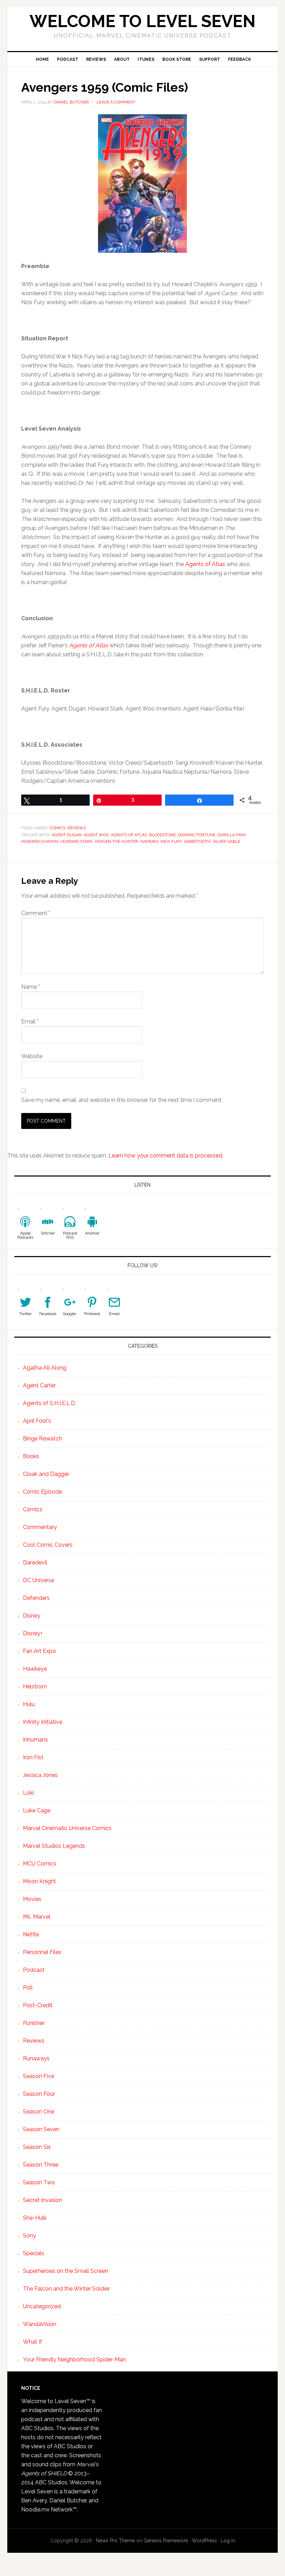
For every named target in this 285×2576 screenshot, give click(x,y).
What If (32, 2342)
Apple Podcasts (25, 1235)
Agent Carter (39, 1385)
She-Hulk (35, 2218)
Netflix (31, 1934)
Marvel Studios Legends (54, 1846)
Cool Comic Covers (48, 1545)
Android (92, 1233)
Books (31, 1456)
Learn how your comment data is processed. (166, 1156)
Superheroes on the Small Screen (66, 2271)
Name (31, 987)
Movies (32, 1899)
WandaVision (40, 2324)
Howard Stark (77, 841)
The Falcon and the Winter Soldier (66, 2289)
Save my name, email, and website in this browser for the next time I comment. (122, 1100)
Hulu (29, 1704)
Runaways (36, 2058)
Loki (28, 1793)
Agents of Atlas (205, 564)
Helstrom (35, 1686)
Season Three (41, 2165)
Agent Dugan (67, 835)
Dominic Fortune (197, 835)
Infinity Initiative (43, 1722)
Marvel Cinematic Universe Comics (67, 1828)
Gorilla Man (232, 835)
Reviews (77, 828)
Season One (39, 2112)
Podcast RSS (70, 1235)
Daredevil (35, 1563)
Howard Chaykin (40, 841)
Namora (149, 841)
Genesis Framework (166, 2541)
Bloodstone (162, 835)
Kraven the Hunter (117, 841)
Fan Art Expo (39, 1651)
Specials (34, 2253)
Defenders (36, 1598)
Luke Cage (37, 1810)
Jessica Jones (40, 1775)
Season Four (39, 2094)
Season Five (39, 2076)
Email (30, 1021)
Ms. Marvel (37, 1917)
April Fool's (37, 1421)
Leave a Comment (116, 102)
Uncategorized (42, 2306)
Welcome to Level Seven (142, 21)
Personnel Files (42, 1952)
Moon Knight (39, 1881)
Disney (32, 1616)
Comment (36, 913)
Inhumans (35, 1740)
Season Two (39, 2182)
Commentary (40, 1527)
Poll (28, 1988)
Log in (228, 2541)
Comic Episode (42, 1492)
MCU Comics (40, 1864)
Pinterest (92, 1314)
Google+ (70, 1314)
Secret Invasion (43, 2200)
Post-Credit (38, 2005)
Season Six (37, 2147)
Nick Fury (171, 841)
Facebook (48, 1314)
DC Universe (39, 1580)
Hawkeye (35, 1669)
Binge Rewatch (42, 1439)
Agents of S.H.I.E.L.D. (50, 1403)
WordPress (204, 2541)
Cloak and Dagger (46, 1474)
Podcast (34, 1970)
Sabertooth (197, 841)
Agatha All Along (45, 1368)
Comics (58, 828)
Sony (30, 2236)
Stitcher (48, 1233)
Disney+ (33, 1633)
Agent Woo (96, 835)
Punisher (34, 2023)
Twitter (25, 1314)
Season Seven (41, 2129)
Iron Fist (33, 1757)
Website (32, 1056)
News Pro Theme (115, 2541)
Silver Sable (226, 841)
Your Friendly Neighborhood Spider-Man (74, 2359)
